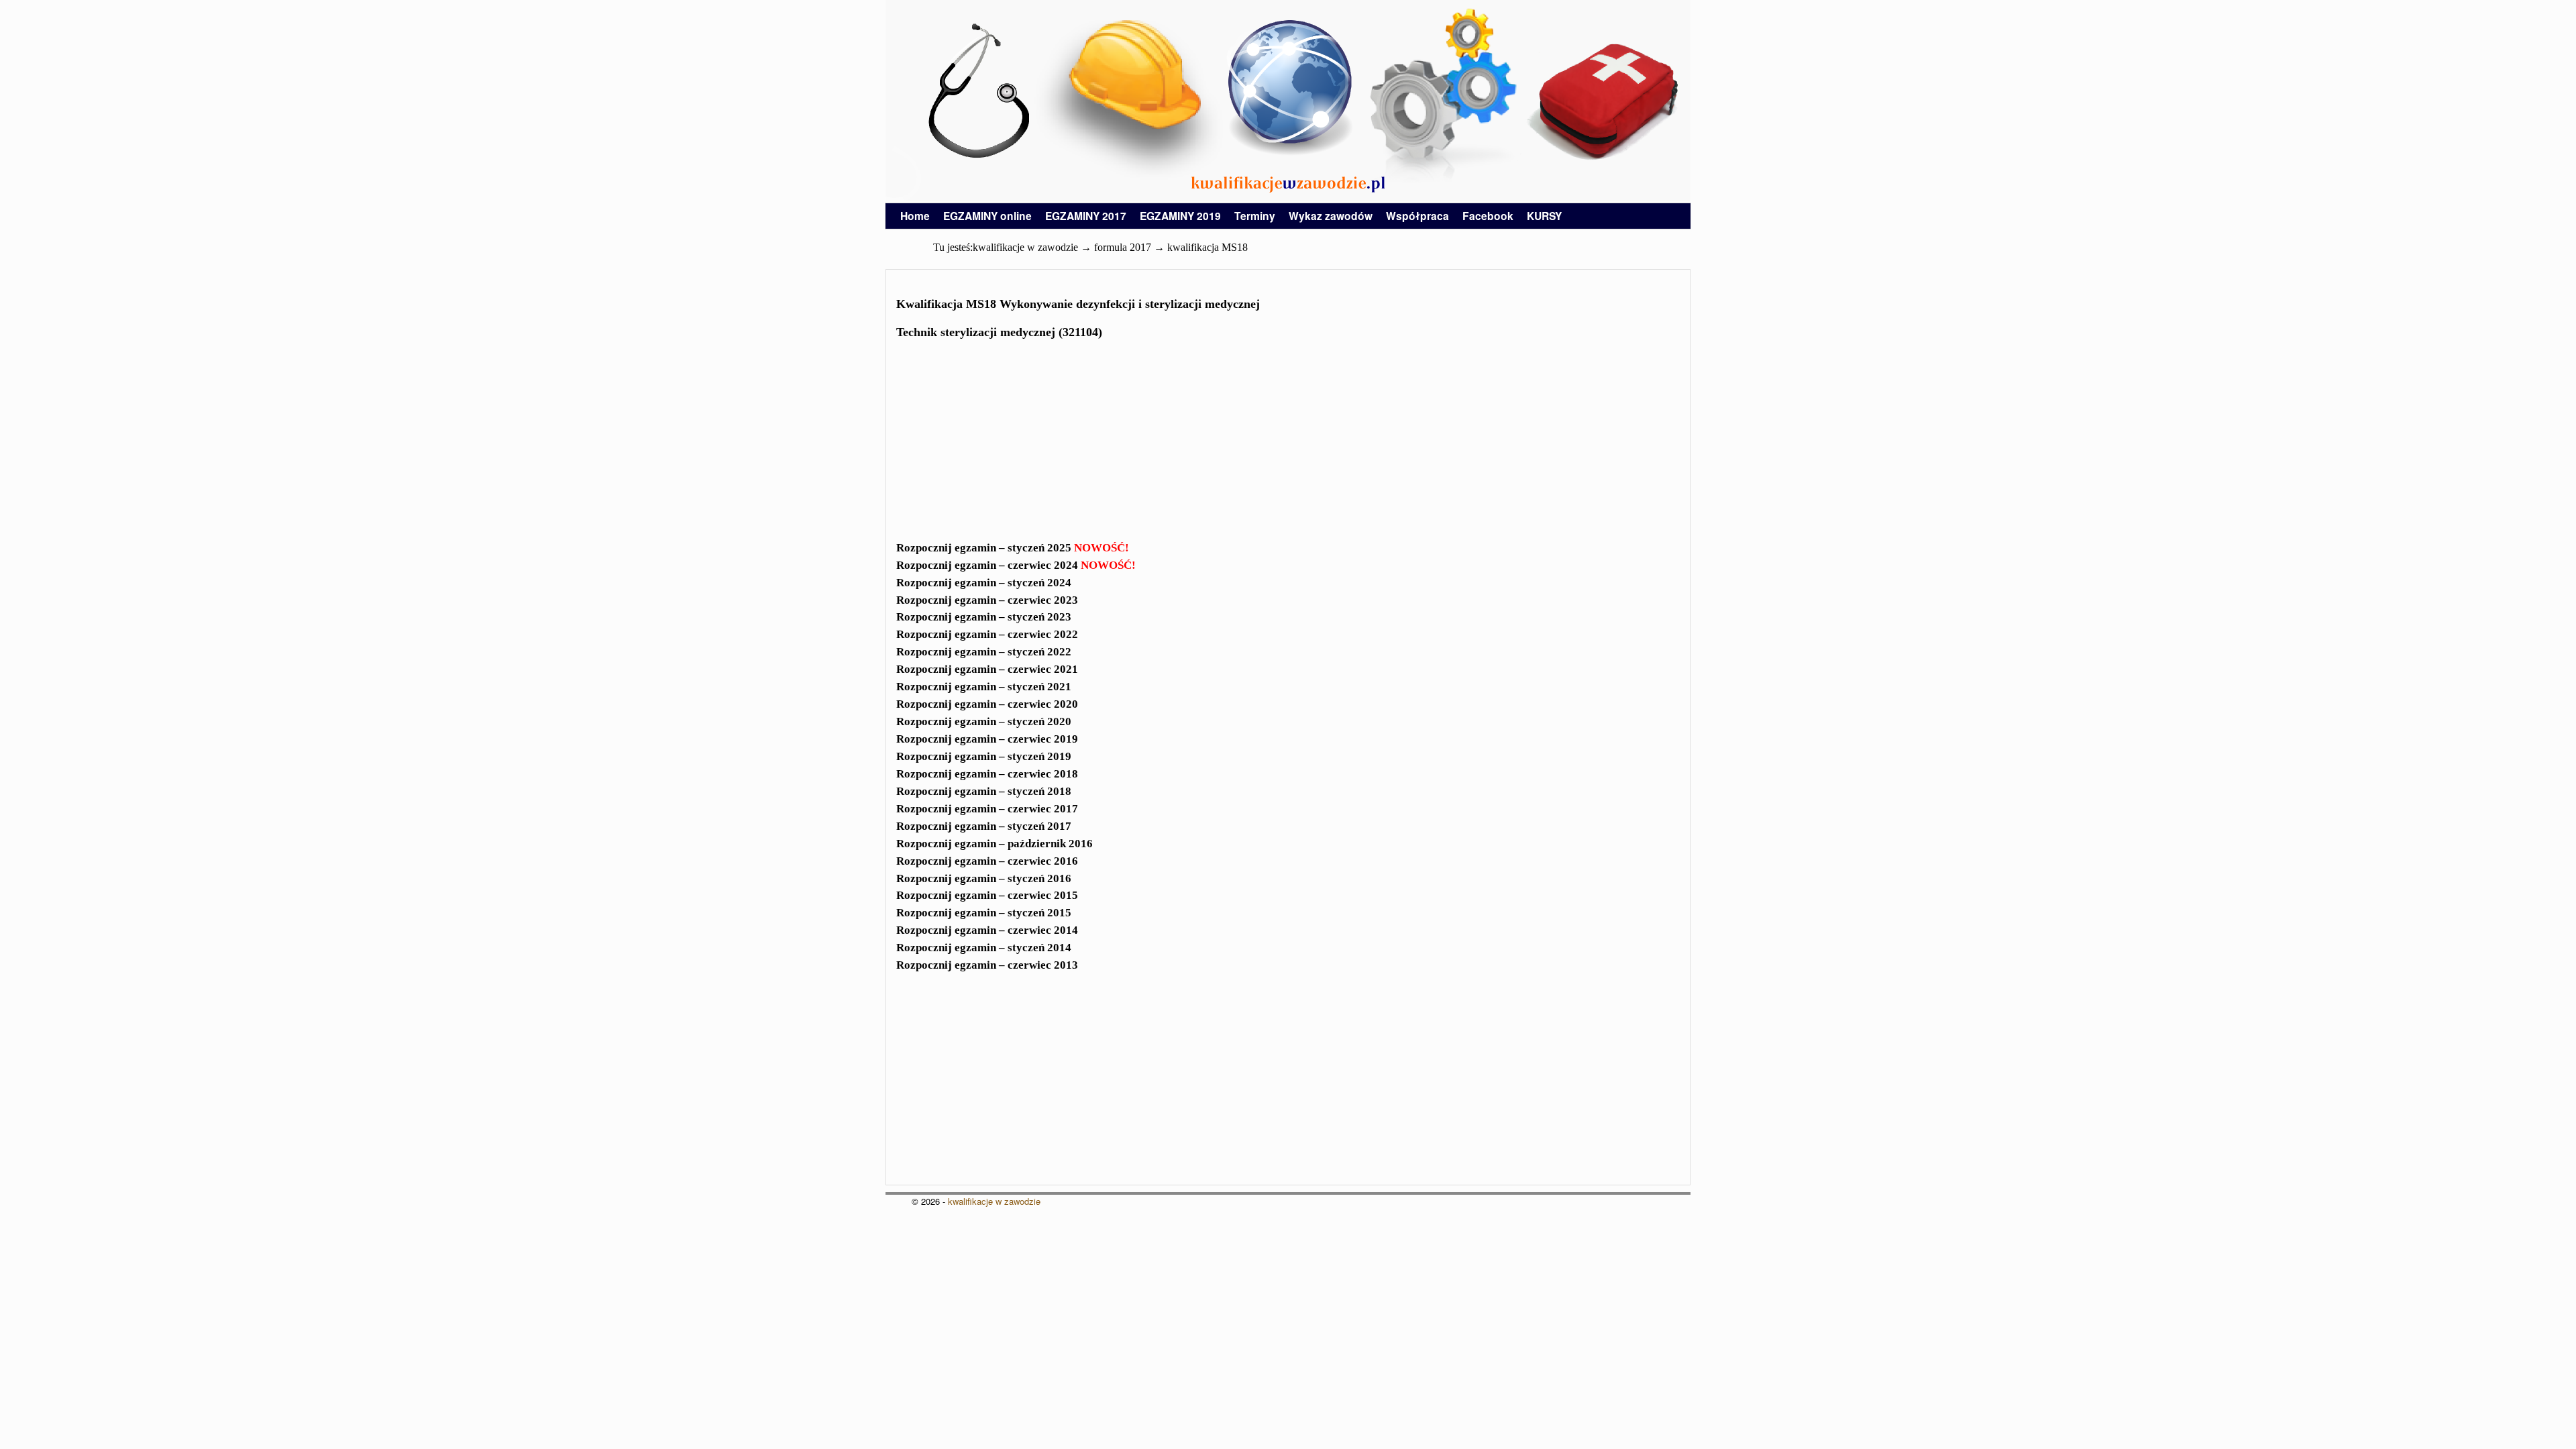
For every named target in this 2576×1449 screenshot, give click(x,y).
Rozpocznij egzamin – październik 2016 (995, 844)
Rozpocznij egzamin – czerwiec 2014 (987, 930)
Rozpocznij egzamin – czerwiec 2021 (987, 669)
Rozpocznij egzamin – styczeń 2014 (984, 948)
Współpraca (1417, 216)
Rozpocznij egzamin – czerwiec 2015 (987, 895)
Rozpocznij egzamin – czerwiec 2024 (1016, 565)
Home (915, 216)
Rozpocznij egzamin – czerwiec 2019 (987, 739)
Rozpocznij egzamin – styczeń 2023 (984, 617)
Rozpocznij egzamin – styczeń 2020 (984, 721)
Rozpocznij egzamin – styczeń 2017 (984, 826)
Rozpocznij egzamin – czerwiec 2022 (987, 634)
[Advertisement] (1288, 444)
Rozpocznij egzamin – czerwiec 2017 (987, 809)
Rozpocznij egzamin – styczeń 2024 (984, 583)
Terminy (1255, 216)
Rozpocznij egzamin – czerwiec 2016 (987, 861)
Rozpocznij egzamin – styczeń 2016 (984, 878)
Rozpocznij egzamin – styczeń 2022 (984, 652)
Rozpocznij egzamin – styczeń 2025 (1013, 548)
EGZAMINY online (987, 216)
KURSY (1544, 216)
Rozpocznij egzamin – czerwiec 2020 (987, 704)
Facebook (1488, 216)
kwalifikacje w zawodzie (994, 1201)
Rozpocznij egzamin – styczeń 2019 (984, 756)
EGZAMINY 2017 (1086, 216)
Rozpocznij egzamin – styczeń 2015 (984, 913)
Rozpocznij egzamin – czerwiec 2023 (987, 600)
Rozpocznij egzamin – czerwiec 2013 (987, 965)
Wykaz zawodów (1331, 216)
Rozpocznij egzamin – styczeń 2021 (984, 687)
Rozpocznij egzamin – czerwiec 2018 (987, 774)
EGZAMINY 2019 (1180, 216)
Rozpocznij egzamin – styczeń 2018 (984, 791)
